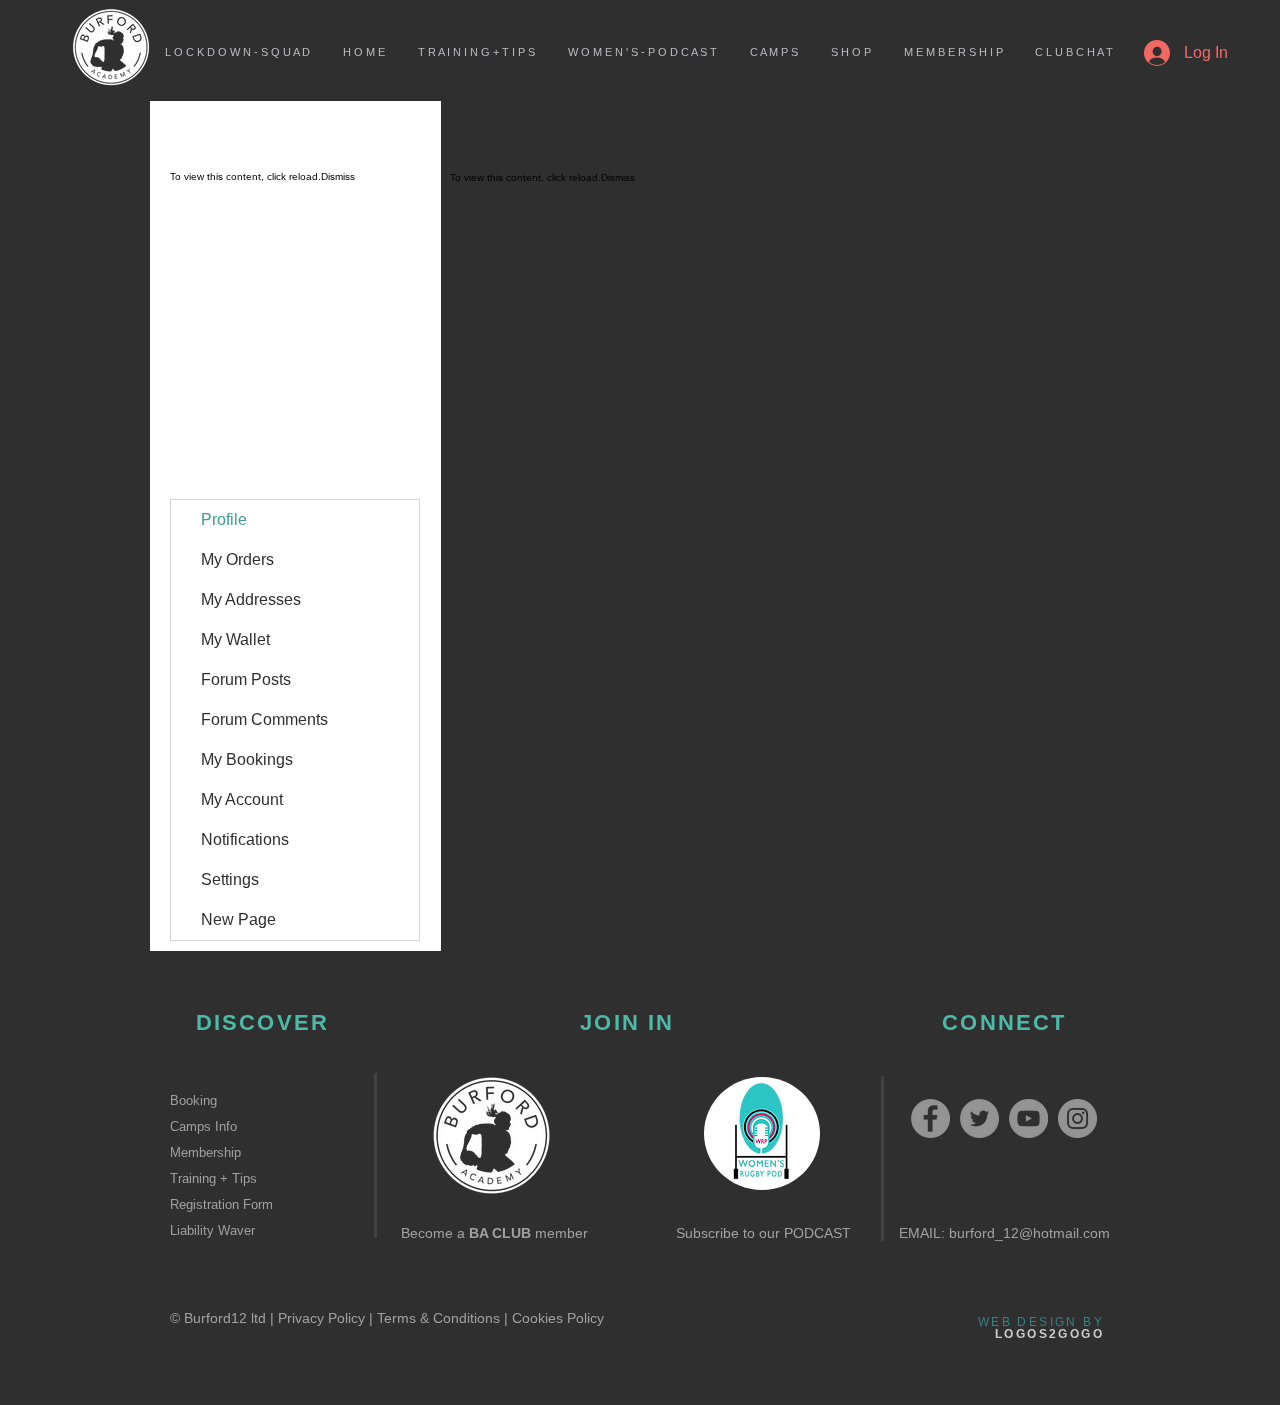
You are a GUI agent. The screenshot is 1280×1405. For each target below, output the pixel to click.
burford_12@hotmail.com (1029, 1233)
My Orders (237, 559)
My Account (242, 799)
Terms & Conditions (438, 1318)
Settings (230, 879)
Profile (224, 519)
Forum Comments (264, 719)
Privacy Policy (321, 1318)
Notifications (245, 839)
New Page (238, 919)
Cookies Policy (558, 1318)
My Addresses (251, 599)
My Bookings (247, 759)
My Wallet (235, 639)
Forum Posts (246, 679)
